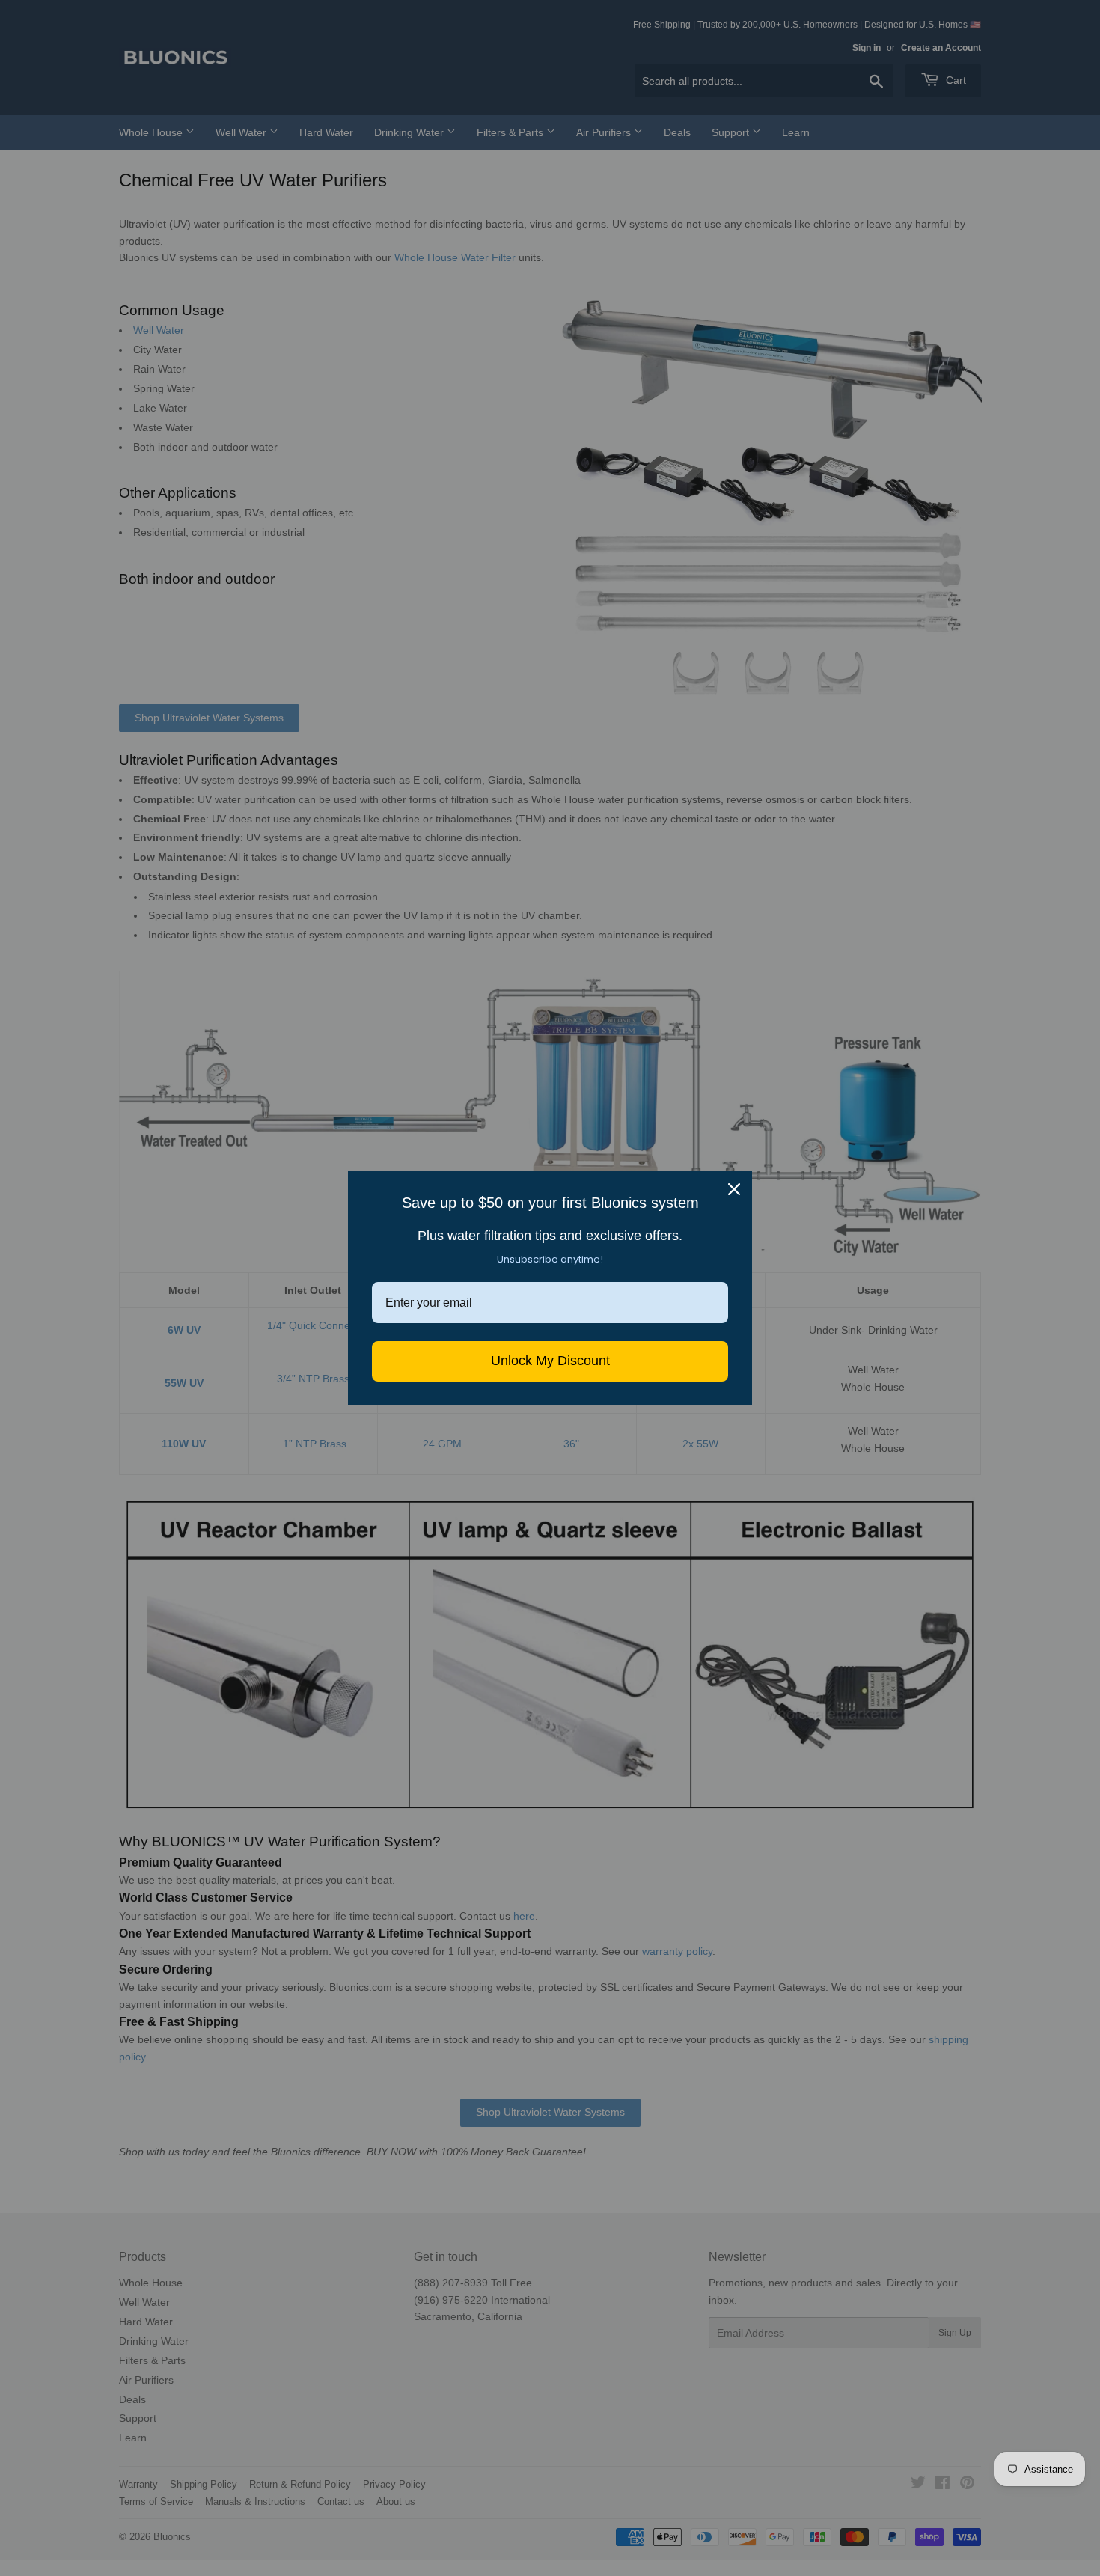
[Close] (734, 1189)
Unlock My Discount (550, 1361)
